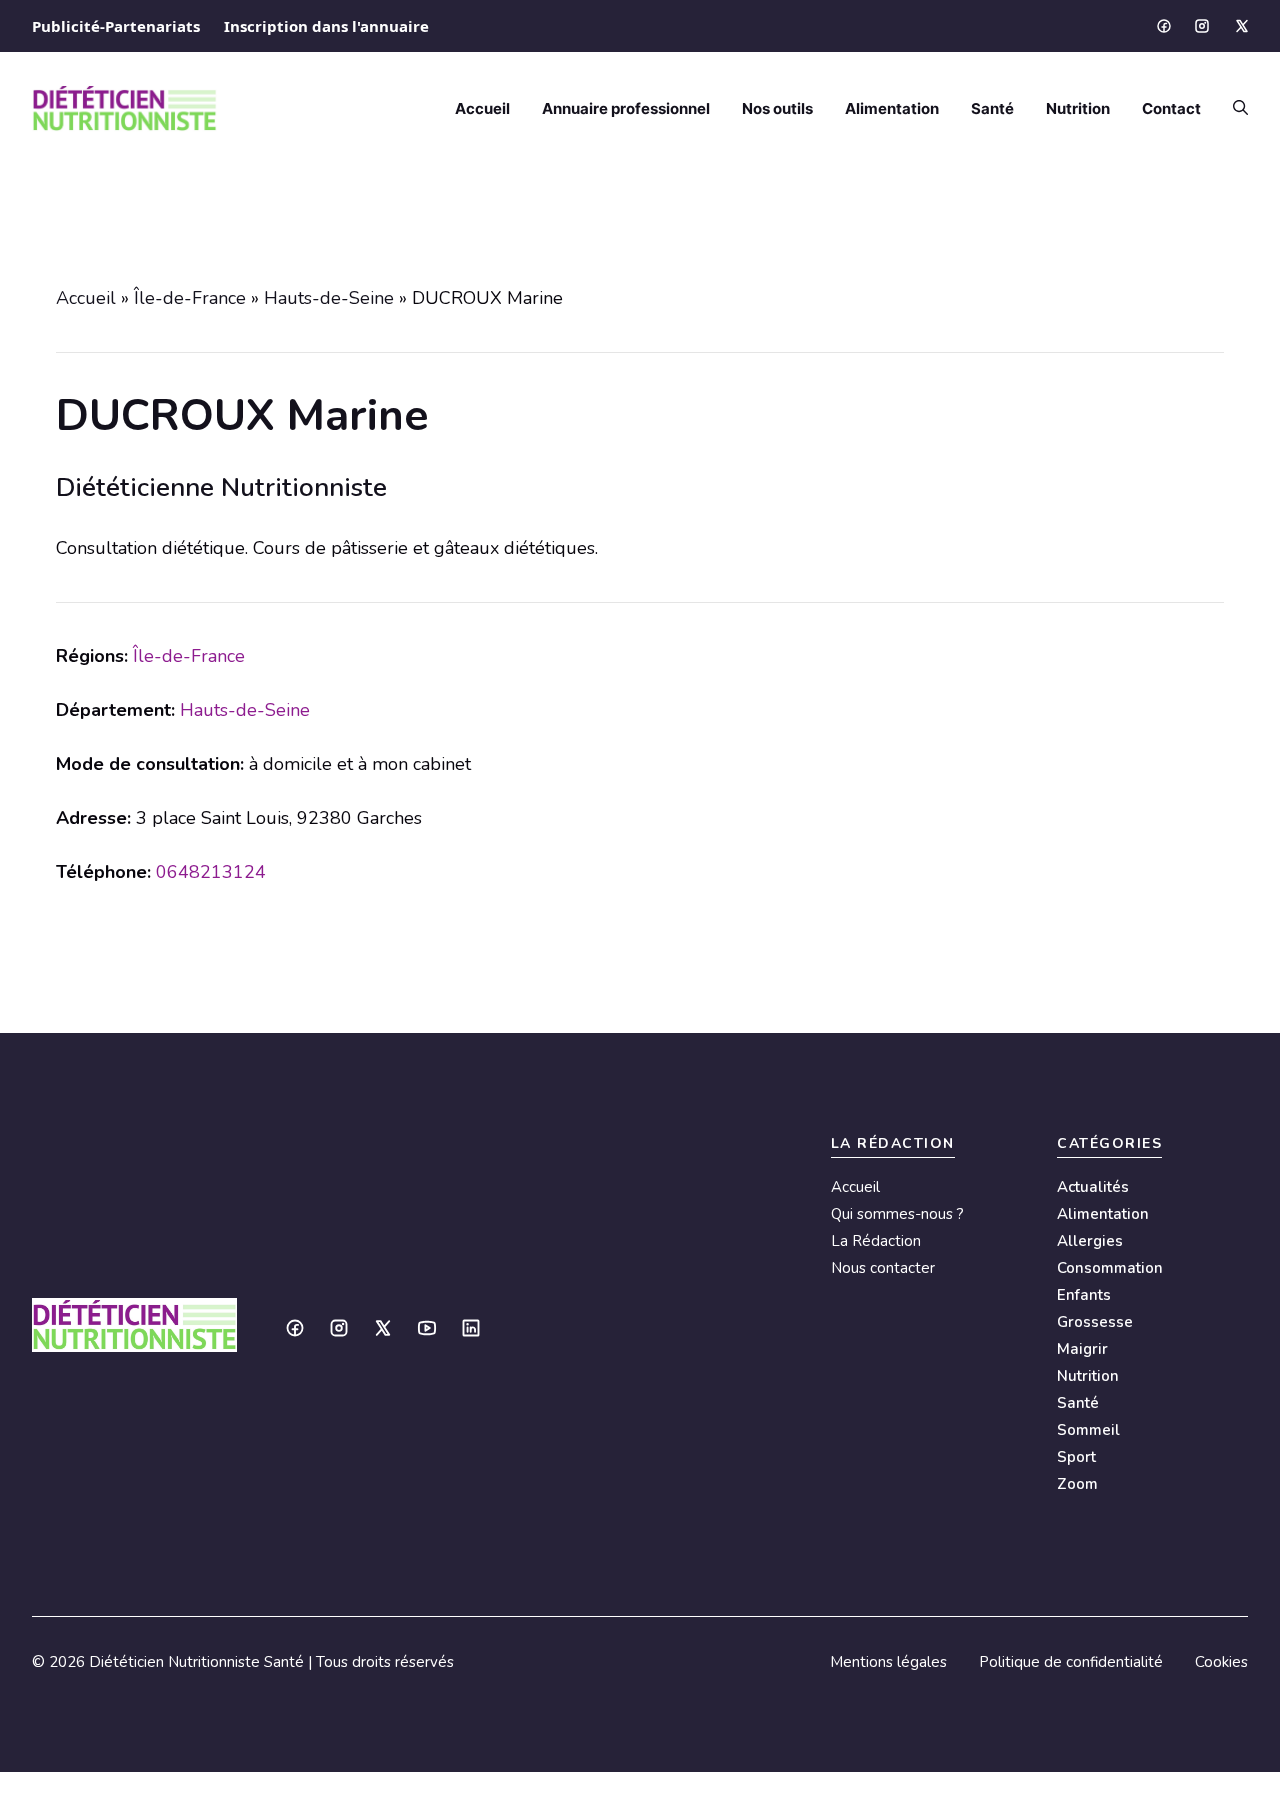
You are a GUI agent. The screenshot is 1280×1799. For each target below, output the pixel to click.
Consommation (1110, 1268)
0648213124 (211, 872)
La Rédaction (876, 1241)
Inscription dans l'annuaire (326, 26)
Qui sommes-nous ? (897, 1214)
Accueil (482, 108)
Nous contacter (883, 1268)
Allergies (1090, 1241)
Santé (992, 108)
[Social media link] (1163, 26)
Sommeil (1088, 1430)
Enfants (1084, 1295)
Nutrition (1078, 108)
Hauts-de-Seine (329, 298)
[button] (1232, 109)
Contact (1171, 108)
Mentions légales (888, 1662)
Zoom (1077, 1484)
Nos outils (777, 108)
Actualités (1093, 1187)
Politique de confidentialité (1071, 1662)
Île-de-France (190, 298)
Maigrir (1082, 1349)
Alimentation (892, 108)
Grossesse (1095, 1322)
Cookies (1221, 1662)
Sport (1076, 1457)
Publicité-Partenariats (116, 26)
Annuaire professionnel (626, 108)
